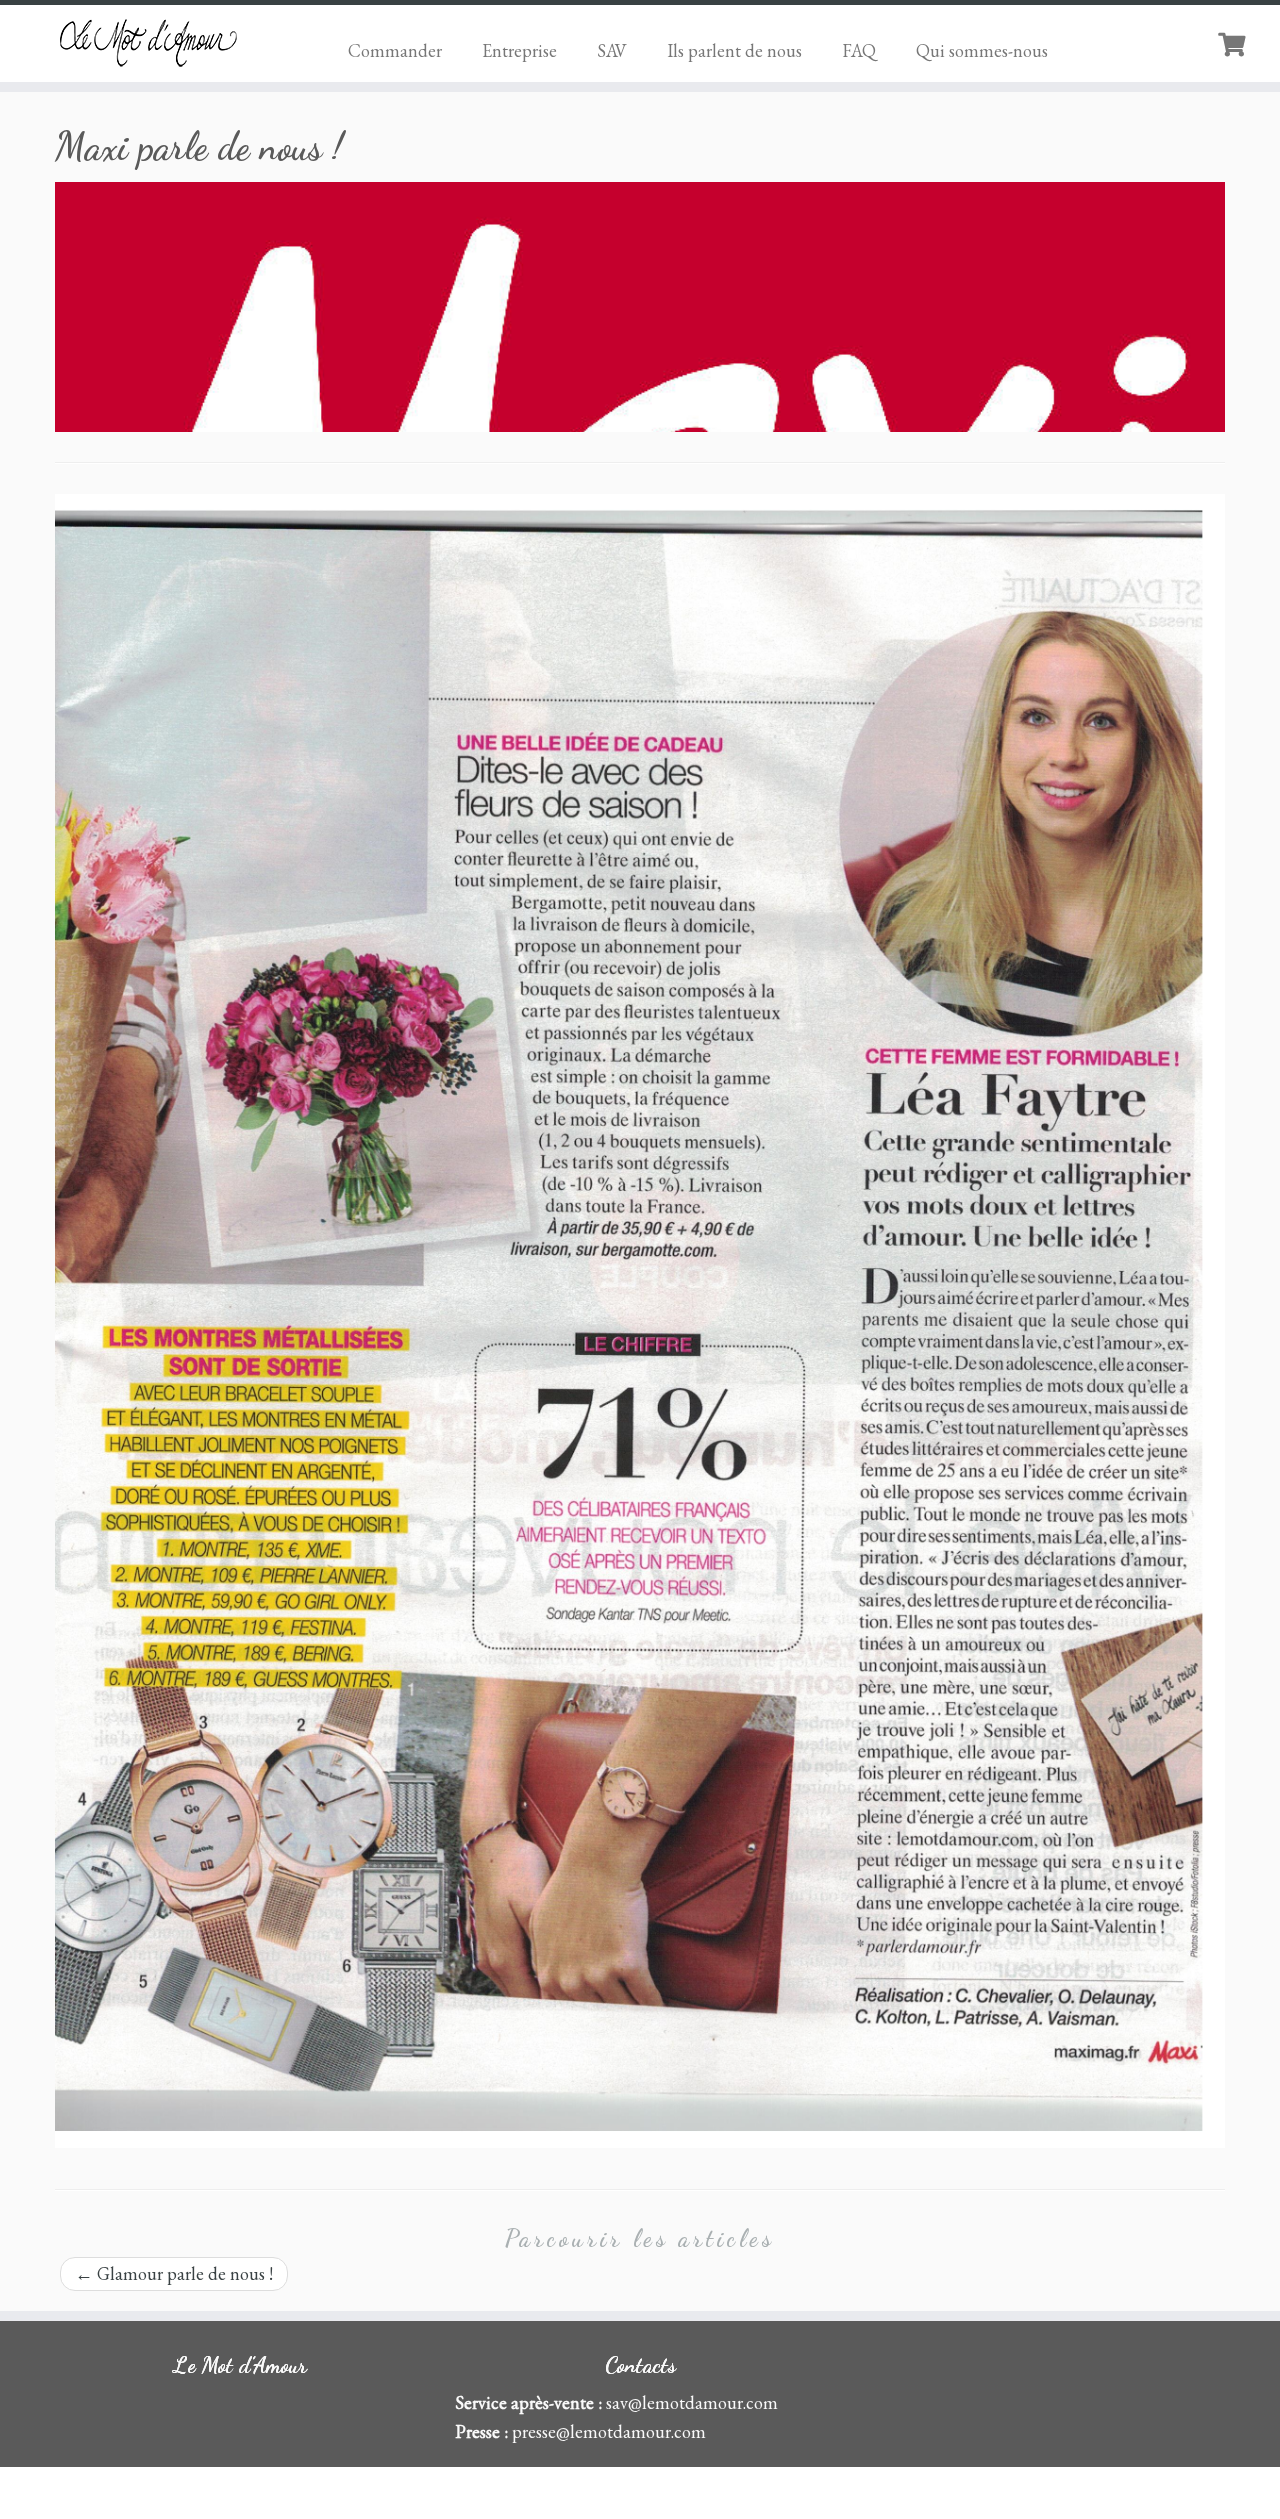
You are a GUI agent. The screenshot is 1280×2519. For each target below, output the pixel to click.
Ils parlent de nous (734, 50)
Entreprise (519, 50)
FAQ (859, 50)
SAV (612, 50)
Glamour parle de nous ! (174, 2273)
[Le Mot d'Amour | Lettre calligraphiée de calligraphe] (147, 42)
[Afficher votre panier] (1234, 42)
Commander (395, 50)
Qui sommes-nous (982, 50)
